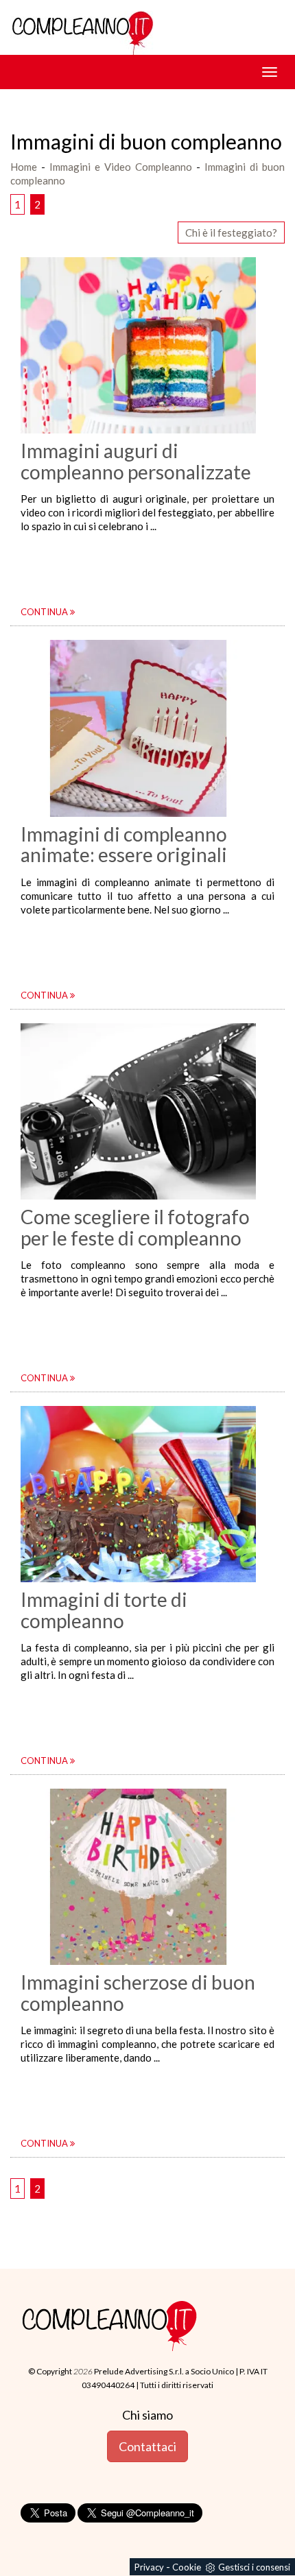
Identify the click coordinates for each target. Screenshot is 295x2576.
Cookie (187, 2567)
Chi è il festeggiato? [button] (231, 232)
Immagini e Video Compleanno (121, 167)
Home (24, 167)
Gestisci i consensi (254, 2567)
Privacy (149, 2567)
